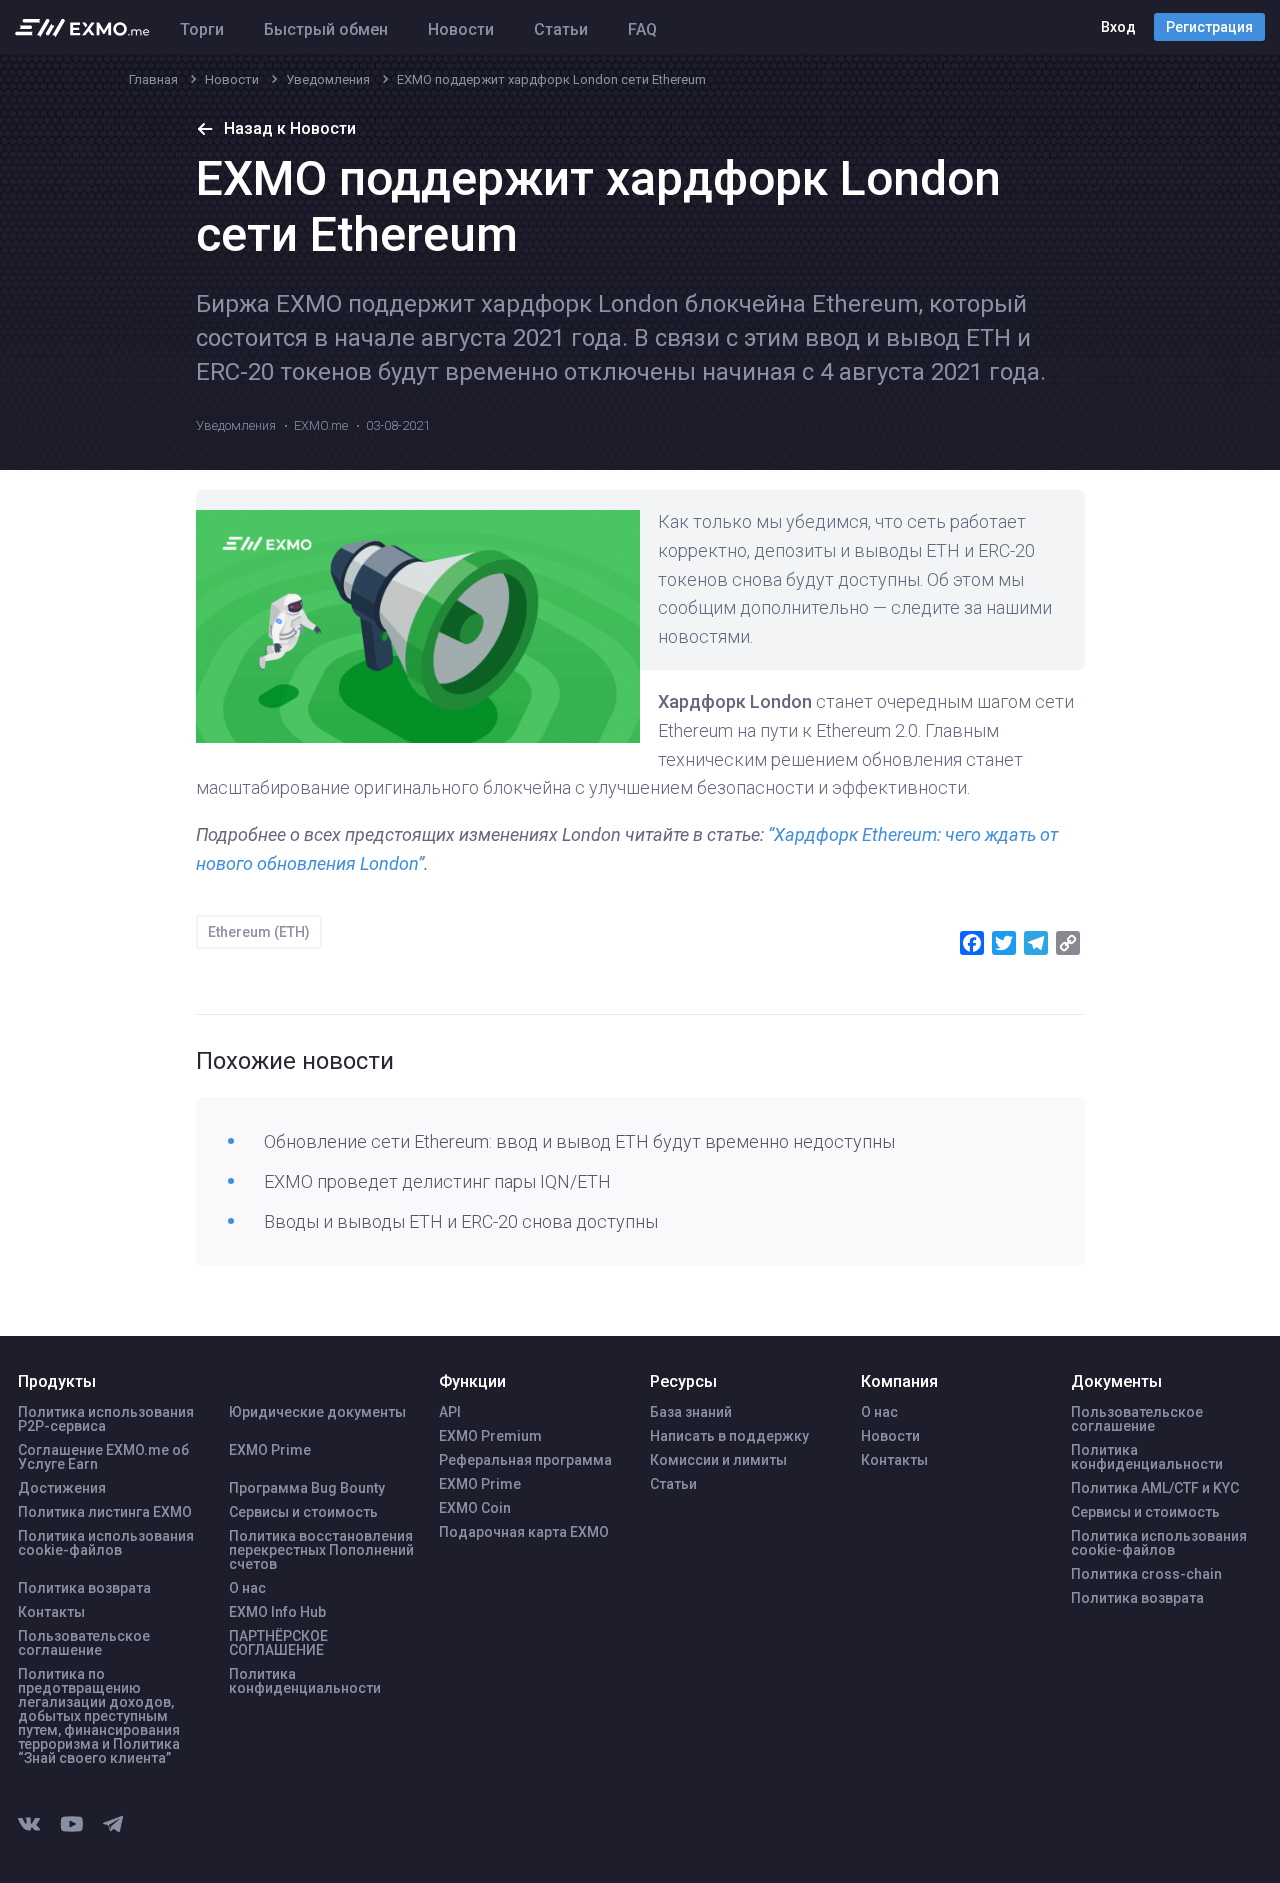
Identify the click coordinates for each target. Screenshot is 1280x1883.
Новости (461, 29)
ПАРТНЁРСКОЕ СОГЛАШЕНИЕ (278, 1643)
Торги (202, 29)
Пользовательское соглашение (84, 1643)
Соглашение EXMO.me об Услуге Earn (103, 1457)
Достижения (62, 1488)
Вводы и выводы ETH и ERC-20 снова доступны (461, 1221)
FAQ (642, 29)
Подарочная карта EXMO (524, 1532)
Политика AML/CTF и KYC (1155, 1488)
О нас (247, 1588)
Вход (1118, 27)
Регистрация (1209, 27)
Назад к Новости (290, 128)
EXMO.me (321, 425)
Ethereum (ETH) (259, 932)
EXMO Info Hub (277, 1612)
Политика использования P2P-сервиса (106, 1419)
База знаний (691, 1412)
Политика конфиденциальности (305, 1681)
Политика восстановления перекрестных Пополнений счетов (321, 1550)
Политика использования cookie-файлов (106, 1543)
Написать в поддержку (729, 1436)
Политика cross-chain (1146, 1574)
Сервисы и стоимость (303, 1512)
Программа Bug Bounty (307, 1488)
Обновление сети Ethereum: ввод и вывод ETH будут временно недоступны (579, 1141)
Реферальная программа (525, 1460)
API (450, 1412)
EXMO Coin (475, 1508)
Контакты (51, 1612)
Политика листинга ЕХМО (105, 1512)
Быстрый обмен (326, 29)
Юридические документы (317, 1412)
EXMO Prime (270, 1450)
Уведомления (236, 425)
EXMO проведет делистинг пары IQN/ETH (437, 1181)
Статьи (561, 29)
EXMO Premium (490, 1436)
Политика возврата (84, 1588)
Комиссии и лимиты (718, 1460)
